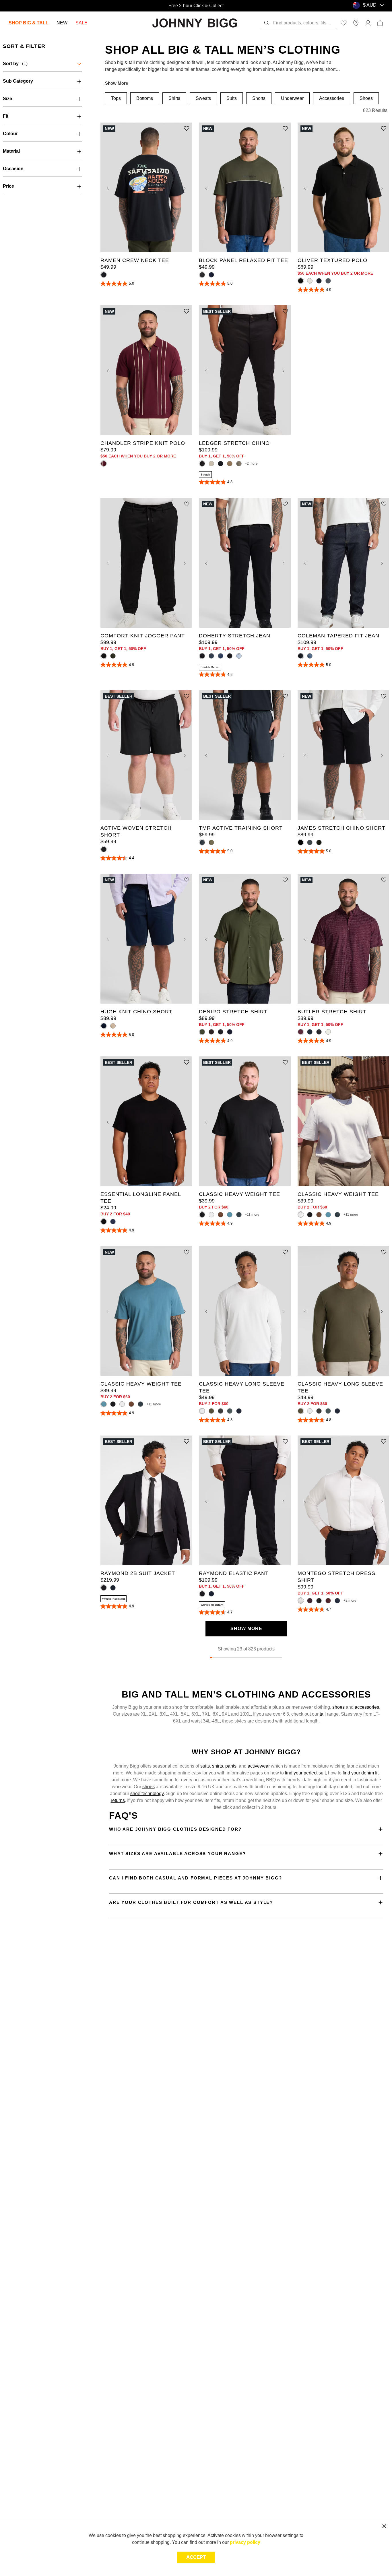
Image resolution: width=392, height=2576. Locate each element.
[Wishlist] (344, 23)
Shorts (259, 98)
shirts (218, 1766)
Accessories (332, 98)
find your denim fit (361, 1773)
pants (231, 1766)
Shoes (366, 98)
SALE (81, 23)
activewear (259, 1766)
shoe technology (147, 1794)
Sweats (203, 98)
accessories (367, 1707)
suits (205, 1766)
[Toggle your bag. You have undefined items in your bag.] (380, 23)
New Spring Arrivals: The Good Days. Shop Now (196, 6)
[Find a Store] (356, 23)
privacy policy (245, 2542)
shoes (339, 1707)
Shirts (174, 98)
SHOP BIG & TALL (29, 23)
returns (118, 1800)
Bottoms (145, 98)
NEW (62, 23)
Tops (116, 98)
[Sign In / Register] (368, 23)
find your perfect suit (305, 1773)
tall (323, 1714)
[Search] (267, 23)
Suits (232, 98)
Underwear (292, 98)
